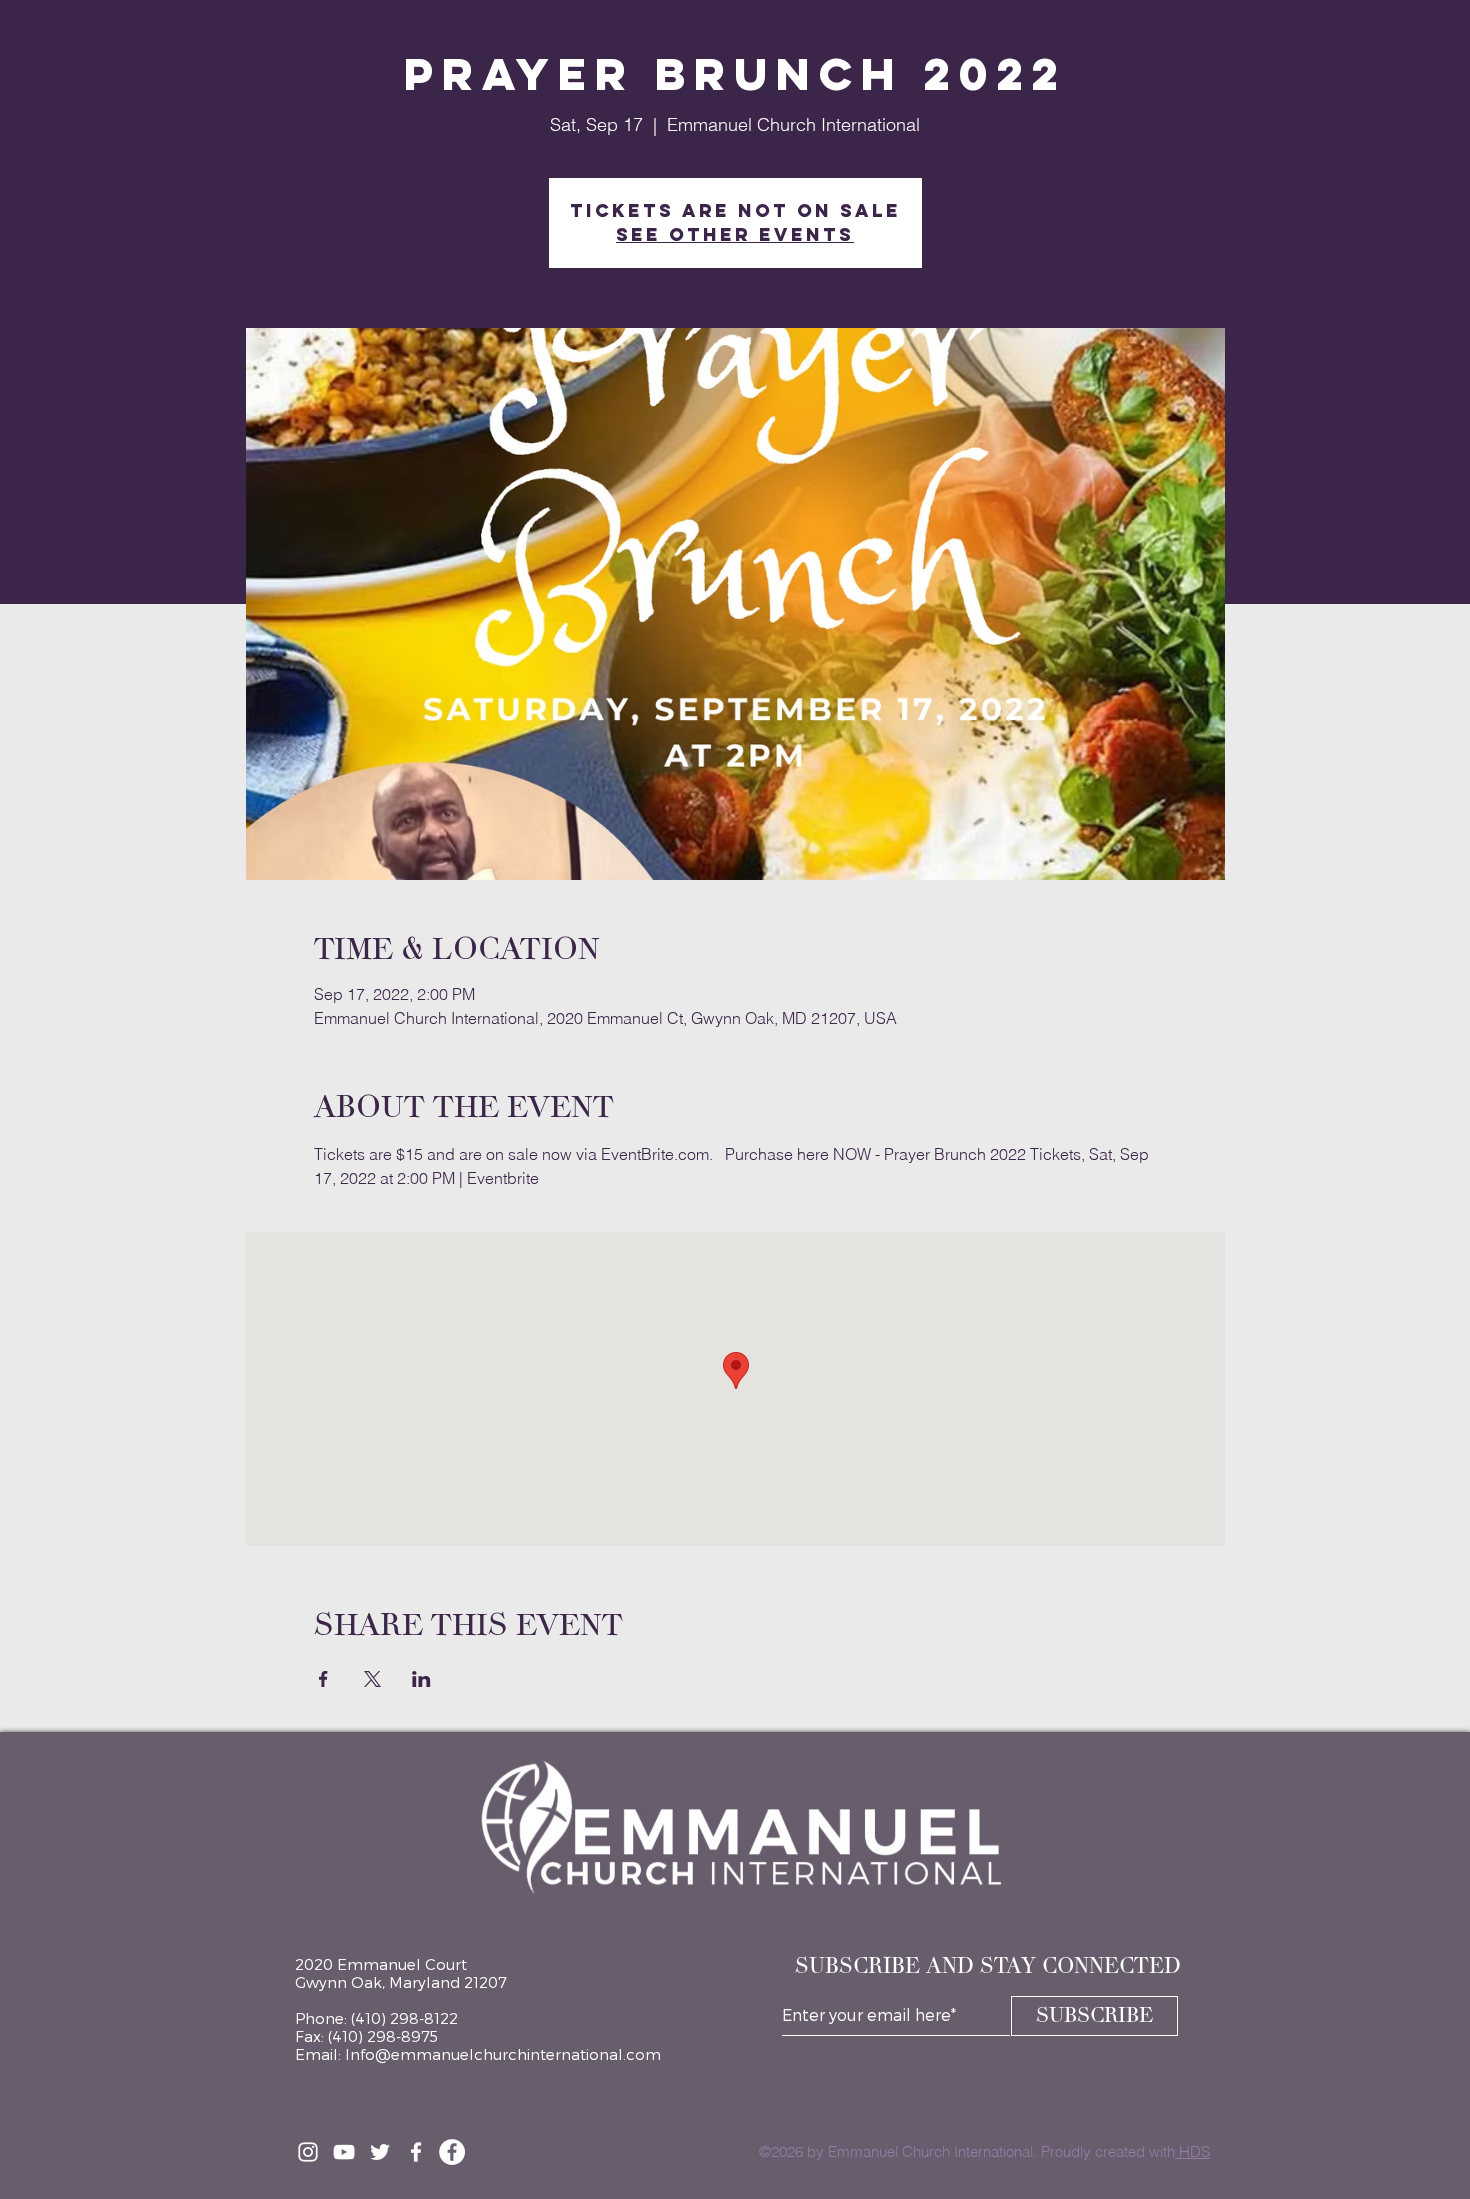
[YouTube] (344, 2152)
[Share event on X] (372, 1679)
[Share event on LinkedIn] (421, 1679)
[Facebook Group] (416, 2152)
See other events (735, 234)
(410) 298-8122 (404, 2018)
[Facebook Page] (452, 2152)
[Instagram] (308, 2152)
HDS (1192, 2151)
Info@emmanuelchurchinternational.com (503, 2054)
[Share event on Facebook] (323, 1679)
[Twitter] (380, 2152)
